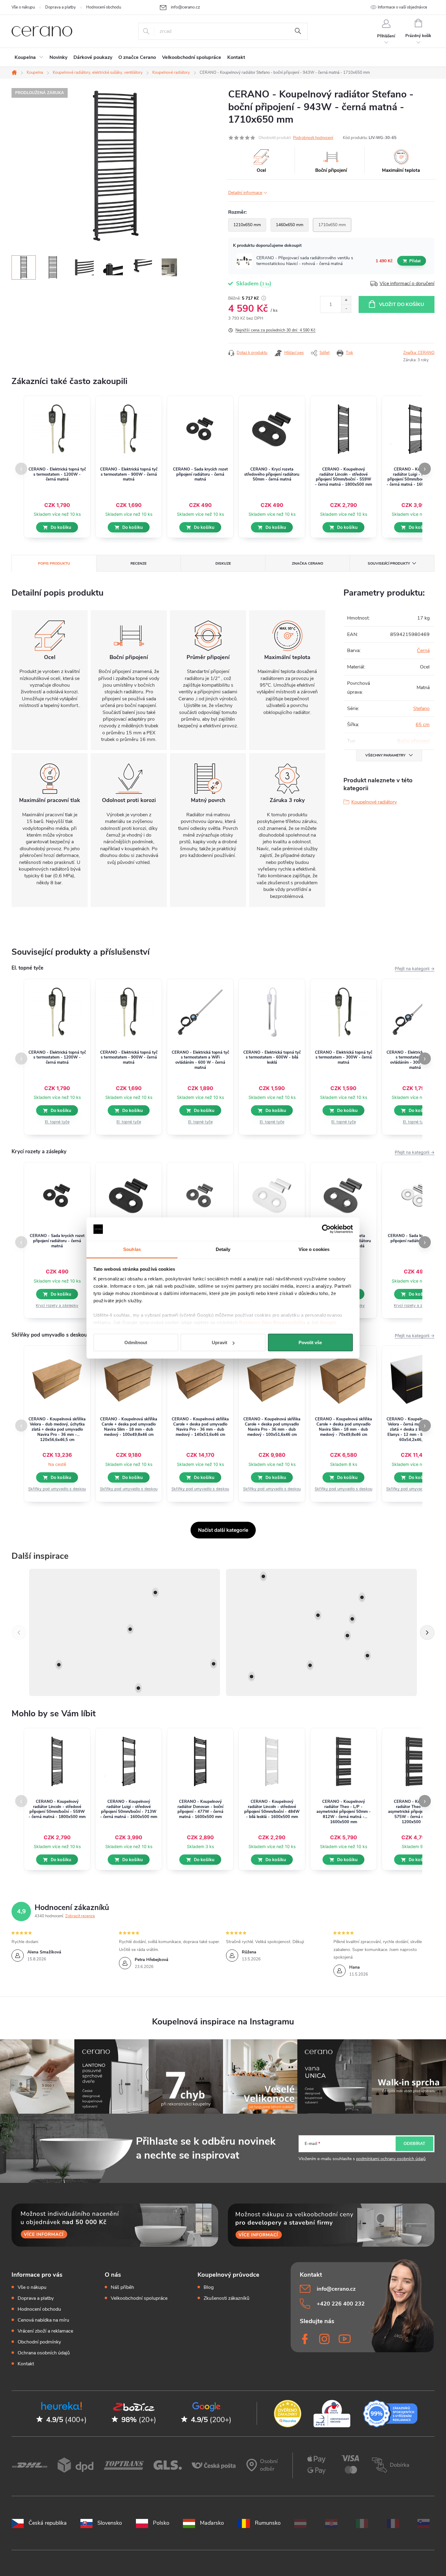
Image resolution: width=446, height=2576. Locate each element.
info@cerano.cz (336, 2289)
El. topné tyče (57, 1122)
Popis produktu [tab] (54, 563)
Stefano (421, 709)
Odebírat (414, 2144)
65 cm (423, 725)
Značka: (419, 353)
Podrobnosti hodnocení (313, 138)
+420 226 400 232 (341, 2304)
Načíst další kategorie (223, 1530)
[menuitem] (29, 57)
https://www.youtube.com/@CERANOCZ (345, 2339)
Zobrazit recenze (80, 1916)
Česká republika (48, 2523)
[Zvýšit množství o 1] (346, 300)
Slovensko (110, 2523)
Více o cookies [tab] (314, 1249)
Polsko (161, 2523)
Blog (209, 2287)
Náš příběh (122, 2287)
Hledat (298, 31)
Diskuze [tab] (223, 563)
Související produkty (389, 563)
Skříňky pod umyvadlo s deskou (57, 1489)
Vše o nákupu (23, 7)
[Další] (427, 1633)
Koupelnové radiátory (374, 802)
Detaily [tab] (223, 1249)
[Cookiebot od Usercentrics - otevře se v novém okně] (326, 1229)
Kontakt (26, 2364)
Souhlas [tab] (132, 1249)
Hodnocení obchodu (104, 7)
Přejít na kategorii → (415, 969)
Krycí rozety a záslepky (57, 1305)
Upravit (220, 1342)
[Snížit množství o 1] (346, 309)
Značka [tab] (307, 563)
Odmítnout (136, 1342)
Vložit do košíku (402, 304)
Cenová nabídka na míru (43, 2320)
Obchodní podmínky (39, 2342)
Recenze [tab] (139, 563)
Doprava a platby (61, 7)
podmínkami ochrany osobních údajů (391, 2159)
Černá (423, 651)
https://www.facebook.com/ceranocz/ (306, 2339)
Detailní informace (245, 193)
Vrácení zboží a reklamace (45, 2331)
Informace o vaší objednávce (402, 7)
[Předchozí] (19, 1633)
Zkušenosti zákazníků (226, 2298)
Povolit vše (310, 1342)
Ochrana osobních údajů (44, 2353)
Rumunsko (268, 2523)
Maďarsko (212, 2523)
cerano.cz (325, 2339)
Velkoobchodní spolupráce (139, 2298)
